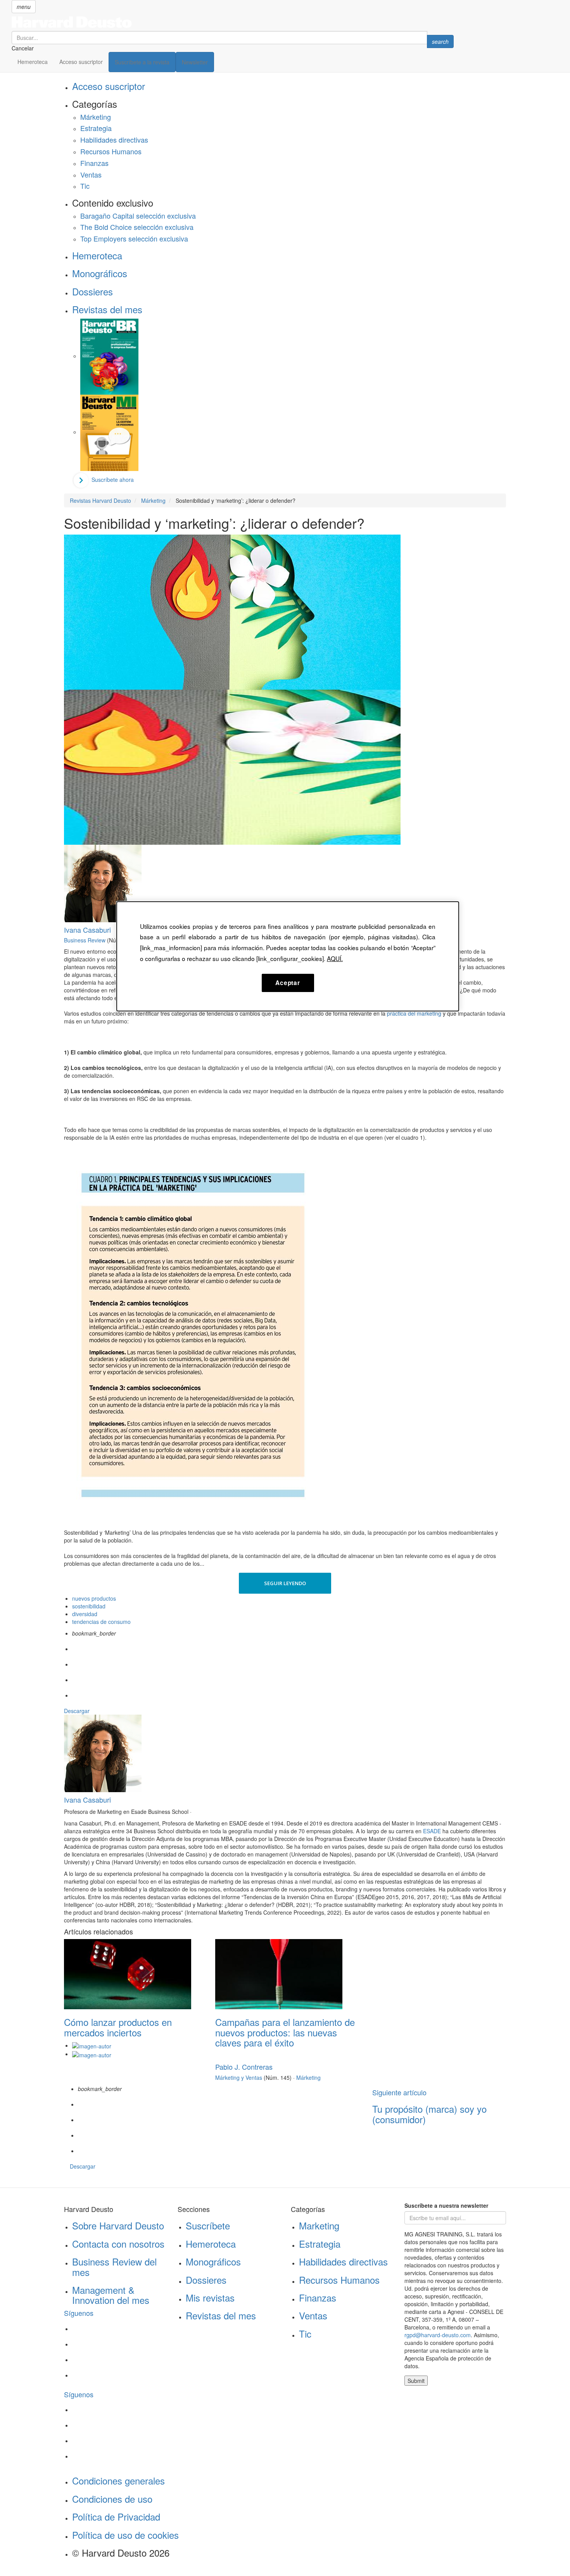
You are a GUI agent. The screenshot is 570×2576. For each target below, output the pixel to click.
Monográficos (100, 273)
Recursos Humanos (111, 151)
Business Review (85, 940)
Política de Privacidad (116, 2516)
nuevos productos (94, 1598)
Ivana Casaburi (87, 930)
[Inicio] (233, 22)
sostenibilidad (89, 1606)
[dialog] (288, 956)
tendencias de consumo (101, 1622)
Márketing (96, 117)
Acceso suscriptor (81, 62)
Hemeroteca (33, 62)
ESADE (432, 1831)
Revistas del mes (107, 309)
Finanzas (94, 163)
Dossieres (92, 291)
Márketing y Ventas (239, 2077)
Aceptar (288, 983)
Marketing (319, 2225)
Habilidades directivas (114, 140)
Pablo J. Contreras (244, 2067)
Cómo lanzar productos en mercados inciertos (118, 2027)
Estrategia (96, 128)
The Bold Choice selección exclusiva (137, 227)
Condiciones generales (118, 2480)
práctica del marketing (414, 1013)
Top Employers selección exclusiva (134, 238)
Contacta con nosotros (118, 2244)
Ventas (91, 174)
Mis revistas (210, 2297)
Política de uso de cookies (125, 2535)
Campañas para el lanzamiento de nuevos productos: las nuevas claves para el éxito (285, 2032)
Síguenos (79, 2313)
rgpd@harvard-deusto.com (438, 2335)
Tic (85, 186)
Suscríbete (208, 2225)
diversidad (85, 1614)
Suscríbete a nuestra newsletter (446, 2205)
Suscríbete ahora (113, 480)
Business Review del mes (114, 2266)
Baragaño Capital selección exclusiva (138, 216)
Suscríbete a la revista (142, 62)
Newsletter (195, 62)
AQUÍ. (335, 958)
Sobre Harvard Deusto (118, 2225)
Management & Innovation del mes (111, 2295)
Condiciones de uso (112, 2499)
